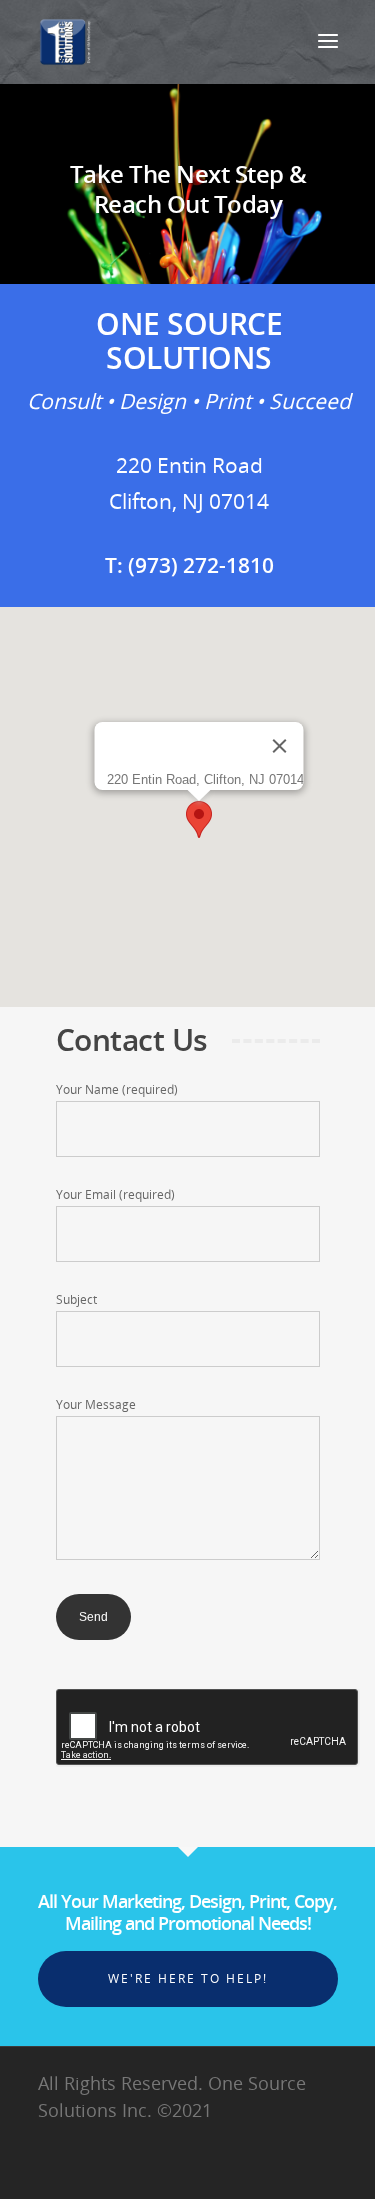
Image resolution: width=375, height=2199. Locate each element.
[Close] (280, 746)
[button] (199, 819)
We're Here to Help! (188, 1978)
